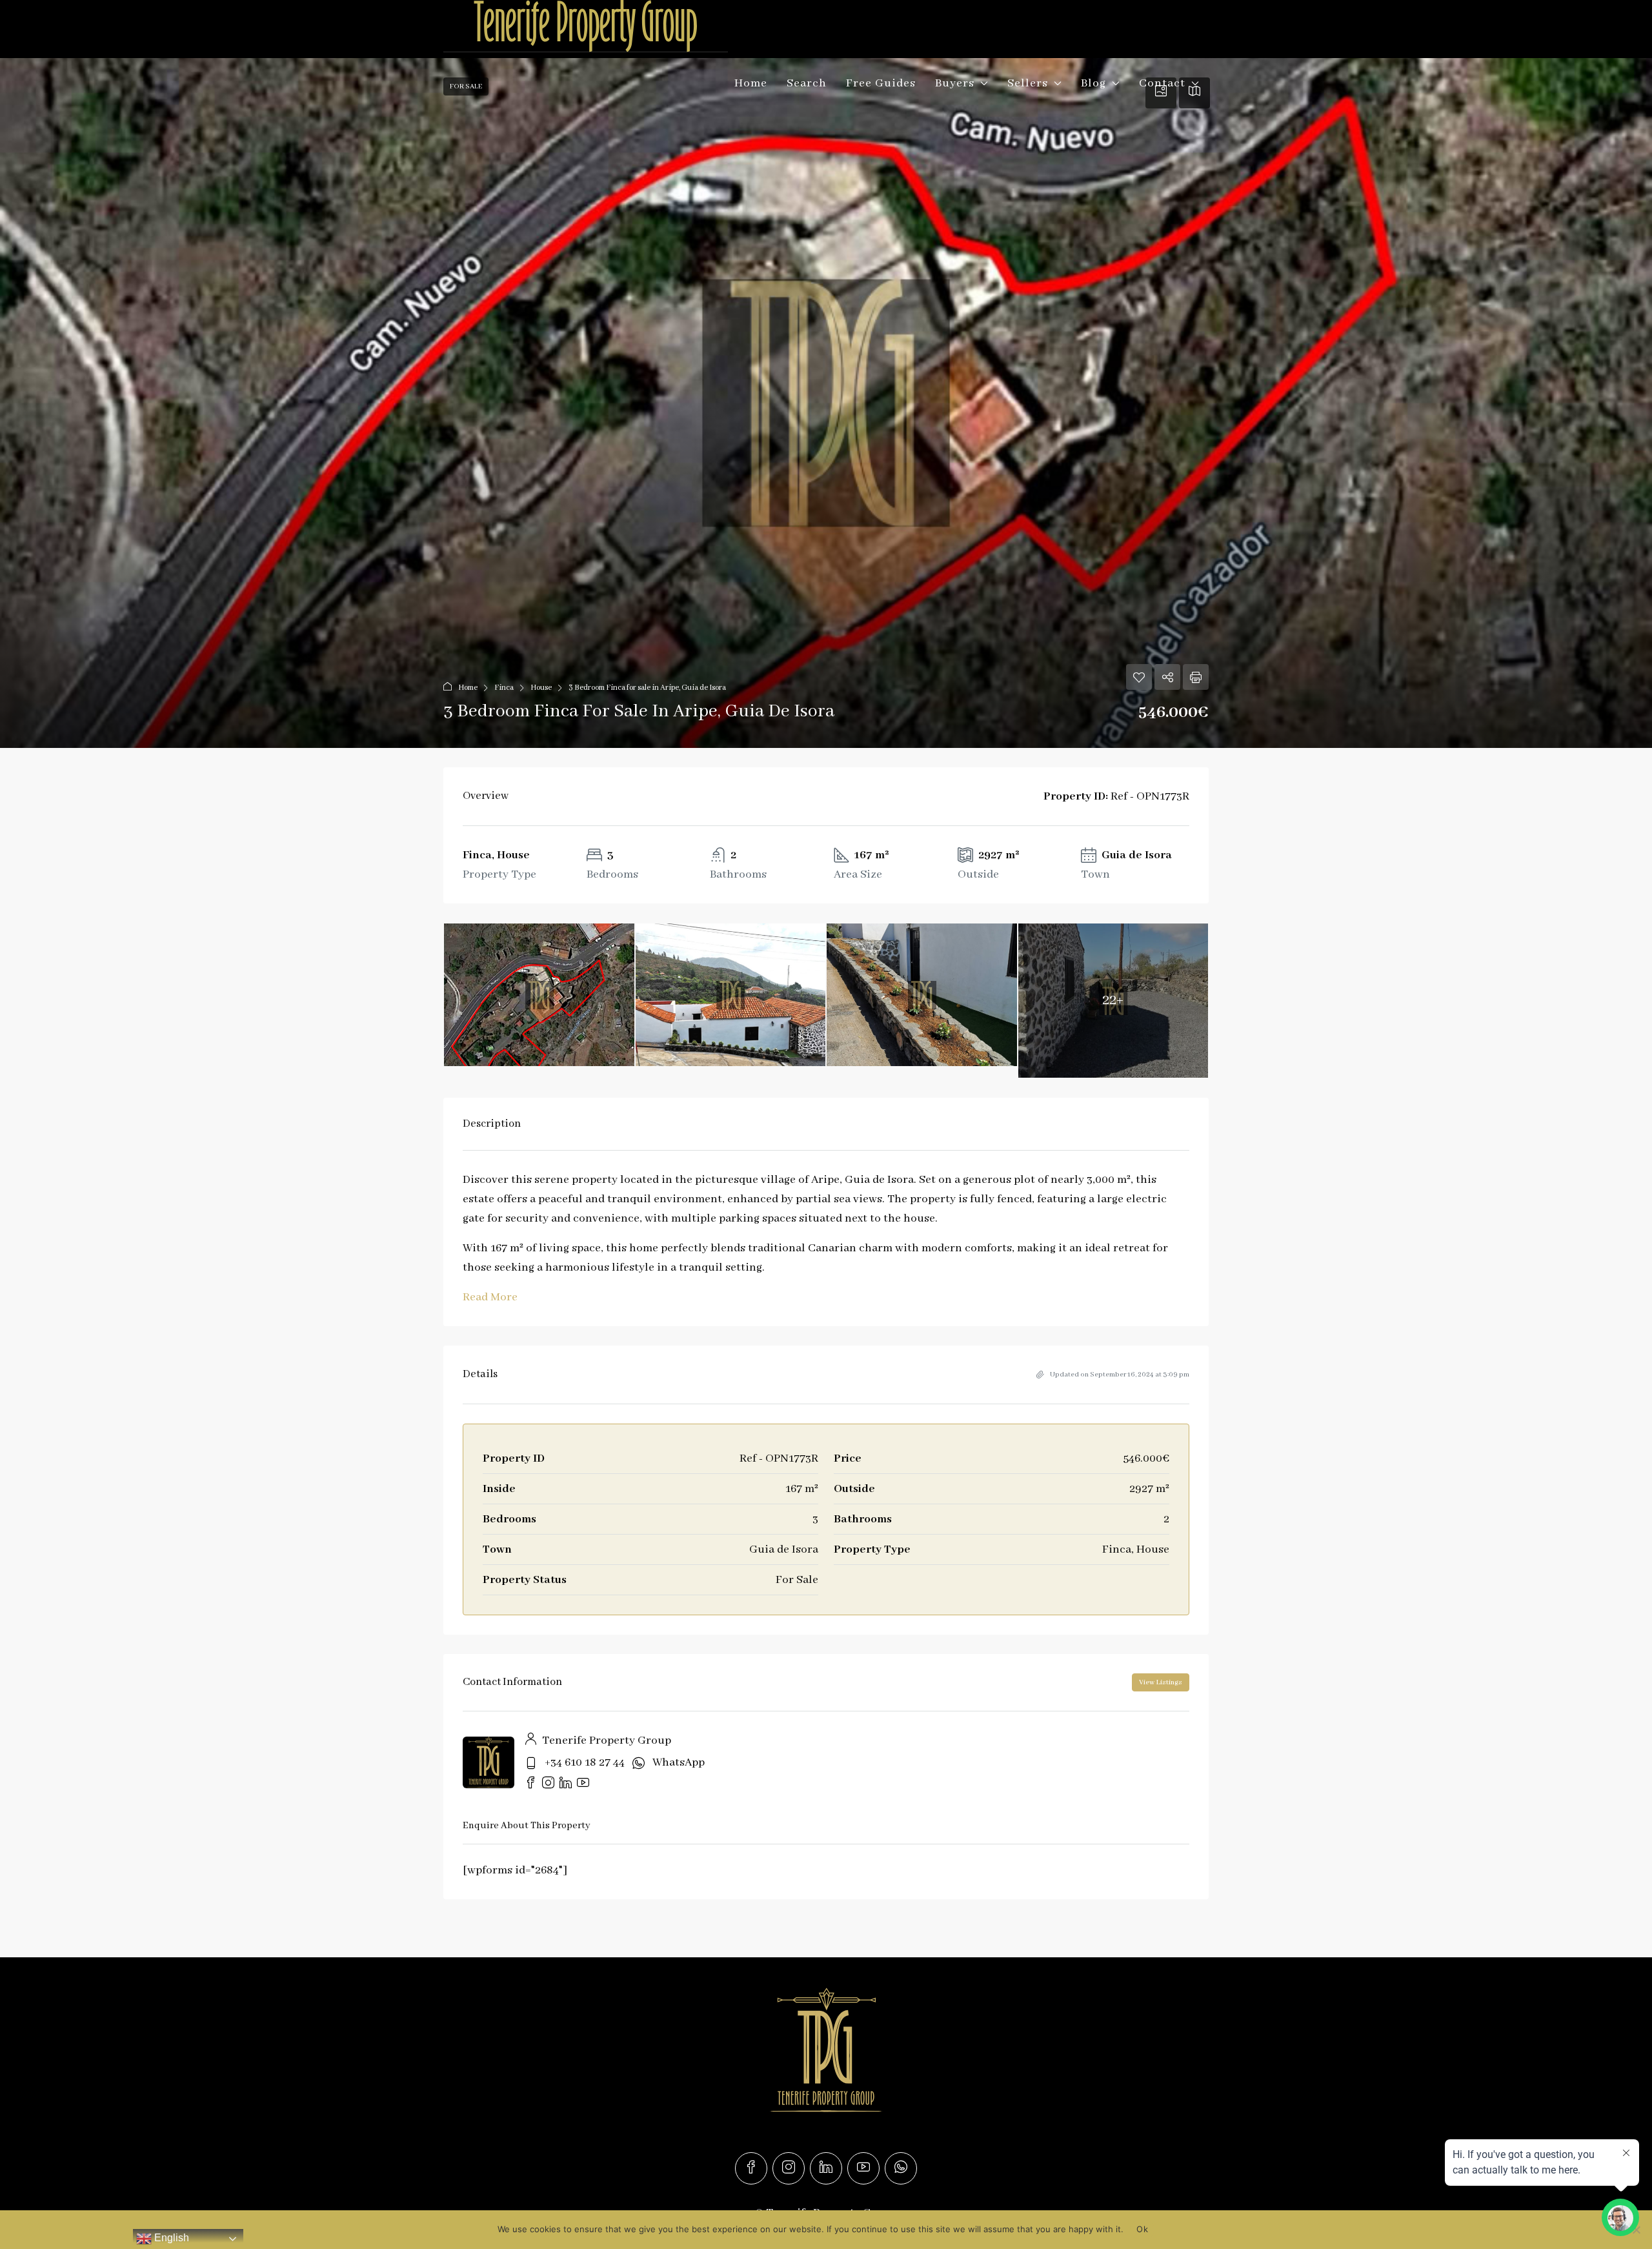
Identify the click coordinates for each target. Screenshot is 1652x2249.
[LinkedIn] (826, 2168)
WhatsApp (679, 1762)
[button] (826, 403)
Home (751, 83)
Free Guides (881, 83)
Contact (1162, 83)
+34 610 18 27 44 (585, 1762)
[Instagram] (789, 2168)
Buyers (955, 83)
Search (807, 83)
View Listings (1161, 1682)
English (170, 2238)
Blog (1093, 83)
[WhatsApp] (901, 2168)
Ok (1142, 2229)
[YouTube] (863, 2168)
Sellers (1028, 83)
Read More (490, 1297)
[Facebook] (751, 2168)
